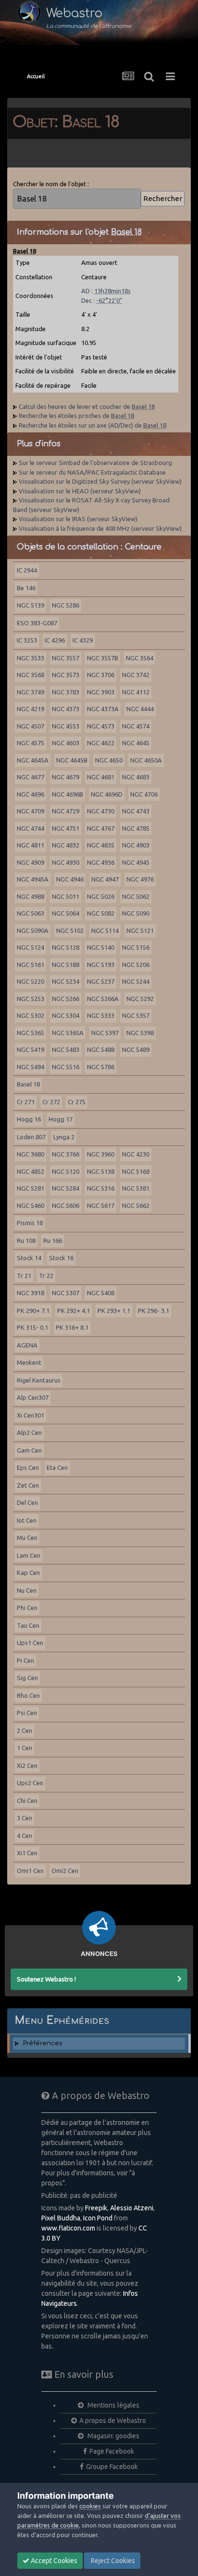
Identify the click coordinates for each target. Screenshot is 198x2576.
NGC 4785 (136, 828)
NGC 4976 (140, 879)
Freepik (96, 2208)
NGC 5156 (136, 947)
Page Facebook (112, 2451)
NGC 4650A (146, 760)
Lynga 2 (64, 1137)
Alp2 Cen (29, 1432)
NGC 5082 (101, 913)
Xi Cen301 (31, 1415)
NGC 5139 (31, 605)
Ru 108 (26, 1240)
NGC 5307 (66, 1293)
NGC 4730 (101, 811)
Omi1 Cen (30, 1871)
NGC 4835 (101, 845)
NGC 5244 (136, 981)
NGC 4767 (101, 828)
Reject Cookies (112, 2561)
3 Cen (25, 1818)
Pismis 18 (30, 1223)
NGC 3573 (66, 675)
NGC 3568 (31, 675)
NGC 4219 (31, 709)
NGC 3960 (101, 1154)
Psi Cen (27, 1713)
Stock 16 (61, 1258)
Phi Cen (27, 1608)
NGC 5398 (140, 1033)
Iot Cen (27, 1520)
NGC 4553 (66, 726)
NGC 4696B (68, 794)
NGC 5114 (105, 930)
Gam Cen (29, 1450)
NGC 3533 (31, 658)
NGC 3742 (136, 675)
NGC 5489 (136, 1049)
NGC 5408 (101, 1293)
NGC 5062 (136, 896)
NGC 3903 (101, 692)
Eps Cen (28, 1467)
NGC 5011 (66, 896)
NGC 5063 (31, 913)
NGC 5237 (101, 981)
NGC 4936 (101, 862)
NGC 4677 (31, 777)
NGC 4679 (66, 777)
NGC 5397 (105, 1033)
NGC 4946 (70, 879)
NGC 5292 (140, 999)
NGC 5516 (66, 1067)
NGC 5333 (101, 1015)
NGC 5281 (31, 1188)
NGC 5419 (31, 1049)
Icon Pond (98, 2218)
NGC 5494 (31, 1067)
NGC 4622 (101, 743)
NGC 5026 (101, 896)
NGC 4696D (107, 794)
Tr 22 (46, 1276)
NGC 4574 (136, 726)
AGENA (27, 1345)
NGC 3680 (31, 1154)
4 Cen (25, 1836)
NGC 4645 (136, 743)
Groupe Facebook (112, 2467)
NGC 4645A (33, 760)
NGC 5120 (66, 1171)
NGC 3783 (66, 692)
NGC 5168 (136, 1171)
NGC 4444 (140, 709)
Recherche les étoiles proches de (76, 416)
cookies (90, 2506)
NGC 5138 (101, 1171)
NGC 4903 (136, 845)
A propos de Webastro (113, 2421)
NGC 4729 (66, 811)
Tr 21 (24, 1276)
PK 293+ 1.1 (114, 1311)
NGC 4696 (31, 794)
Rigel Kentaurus (39, 1380)
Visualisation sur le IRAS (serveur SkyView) (78, 519)
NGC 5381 (136, 1188)
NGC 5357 (136, 1015)
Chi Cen (27, 1801)
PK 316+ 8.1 (72, 1327)
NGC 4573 (101, 726)
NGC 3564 (140, 658)
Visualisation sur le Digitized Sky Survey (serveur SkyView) (100, 481)
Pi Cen (25, 1660)
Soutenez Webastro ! (46, 1979)
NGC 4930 (66, 862)
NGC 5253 (31, 999)
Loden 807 (31, 1137)
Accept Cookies (53, 2561)
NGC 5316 (101, 1188)
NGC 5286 (66, 605)
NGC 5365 (31, 1033)
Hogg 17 (61, 1119)
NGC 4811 (31, 845)
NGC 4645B (72, 760)
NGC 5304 (66, 1015)
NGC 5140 (101, 947)
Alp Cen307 (33, 1397)
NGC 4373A (103, 709)
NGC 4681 (101, 777)
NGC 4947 (105, 879)
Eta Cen (57, 1467)
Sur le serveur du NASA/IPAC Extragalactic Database (92, 472)
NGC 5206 (136, 965)
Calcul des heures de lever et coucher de (87, 406)
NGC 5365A (68, 1033)
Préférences (43, 2043)
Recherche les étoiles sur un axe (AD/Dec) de (93, 425)
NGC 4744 (31, 828)
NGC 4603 (66, 743)
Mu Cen (27, 1538)
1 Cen (25, 1748)
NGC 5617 (101, 1205)
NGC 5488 (101, 1049)
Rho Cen (28, 1695)
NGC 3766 (66, 1154)
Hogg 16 (29, 1119)
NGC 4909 (31, 862)
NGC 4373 (66, 709)
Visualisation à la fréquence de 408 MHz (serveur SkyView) (100, 528)
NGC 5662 (136, 1205)
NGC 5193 (101, 965)
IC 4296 (55, 640)
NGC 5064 (66, 913)
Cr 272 (51, 1102)
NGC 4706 (144, 794)
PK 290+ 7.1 (33, 1311)
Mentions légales (113, 2405)
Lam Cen (29, 1555)
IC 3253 (27, 640)
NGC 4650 (109, 760)
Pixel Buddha (61, 2218)
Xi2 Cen (27, 1765)
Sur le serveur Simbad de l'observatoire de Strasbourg (95, 463)
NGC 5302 (31, 1015)
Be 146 (26, 588)
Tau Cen (28, 1625)
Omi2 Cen (65, 1871)
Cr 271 (26, 1102)
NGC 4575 (31, 743)
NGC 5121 (140, 930)
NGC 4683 (136, 777)
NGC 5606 (66, 1205)
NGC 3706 (101, 675)
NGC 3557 (66, 658)
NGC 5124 (31, 947)
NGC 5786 (101, 1067)
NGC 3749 (31, 692)
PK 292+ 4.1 (74, 1311)
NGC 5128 (66, 947)
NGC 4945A (33, 879)
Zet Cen (28, 1485)
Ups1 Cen (30, 1643)
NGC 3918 (31, 1293)
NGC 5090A (33, 930)
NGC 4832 (66, 845)
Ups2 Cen (30, 1783)
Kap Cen (28, 1573)
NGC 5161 (31, 965)
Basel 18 (28, 1084)
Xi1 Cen (27, 1853)
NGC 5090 (136, 913)
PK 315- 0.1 (32, 1327)
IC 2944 (27, 570)
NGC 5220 (31, 981)
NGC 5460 (31, 1205)
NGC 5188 (66, 965)
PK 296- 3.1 (154, 1311)
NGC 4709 (31, 811)
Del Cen (27, 1503)
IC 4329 (83, 640)
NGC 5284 (66, 1188)
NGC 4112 (136, 692)
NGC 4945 (136, 862)
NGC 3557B (103, 658)
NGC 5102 (70, 930)
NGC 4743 (136, 811)
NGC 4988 (31, 896)
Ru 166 (53, 1240)
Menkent (29, 1362)
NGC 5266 (66, 999)
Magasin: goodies (113, 2436)
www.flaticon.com (68, 2228)
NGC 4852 (31, 1171)
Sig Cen (27, 1678)
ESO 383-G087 (37, 623)
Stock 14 (29, 1258)
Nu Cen (27, 1590)
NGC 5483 (66, 1049)
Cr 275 (77, 1102)
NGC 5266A (103, 999)
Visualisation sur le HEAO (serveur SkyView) (80, 491)
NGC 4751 (66, 828)
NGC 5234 (66, 981)
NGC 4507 (31, 726)
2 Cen (25, 1730)
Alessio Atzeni (132, 2208)
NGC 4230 (136, 1154)
